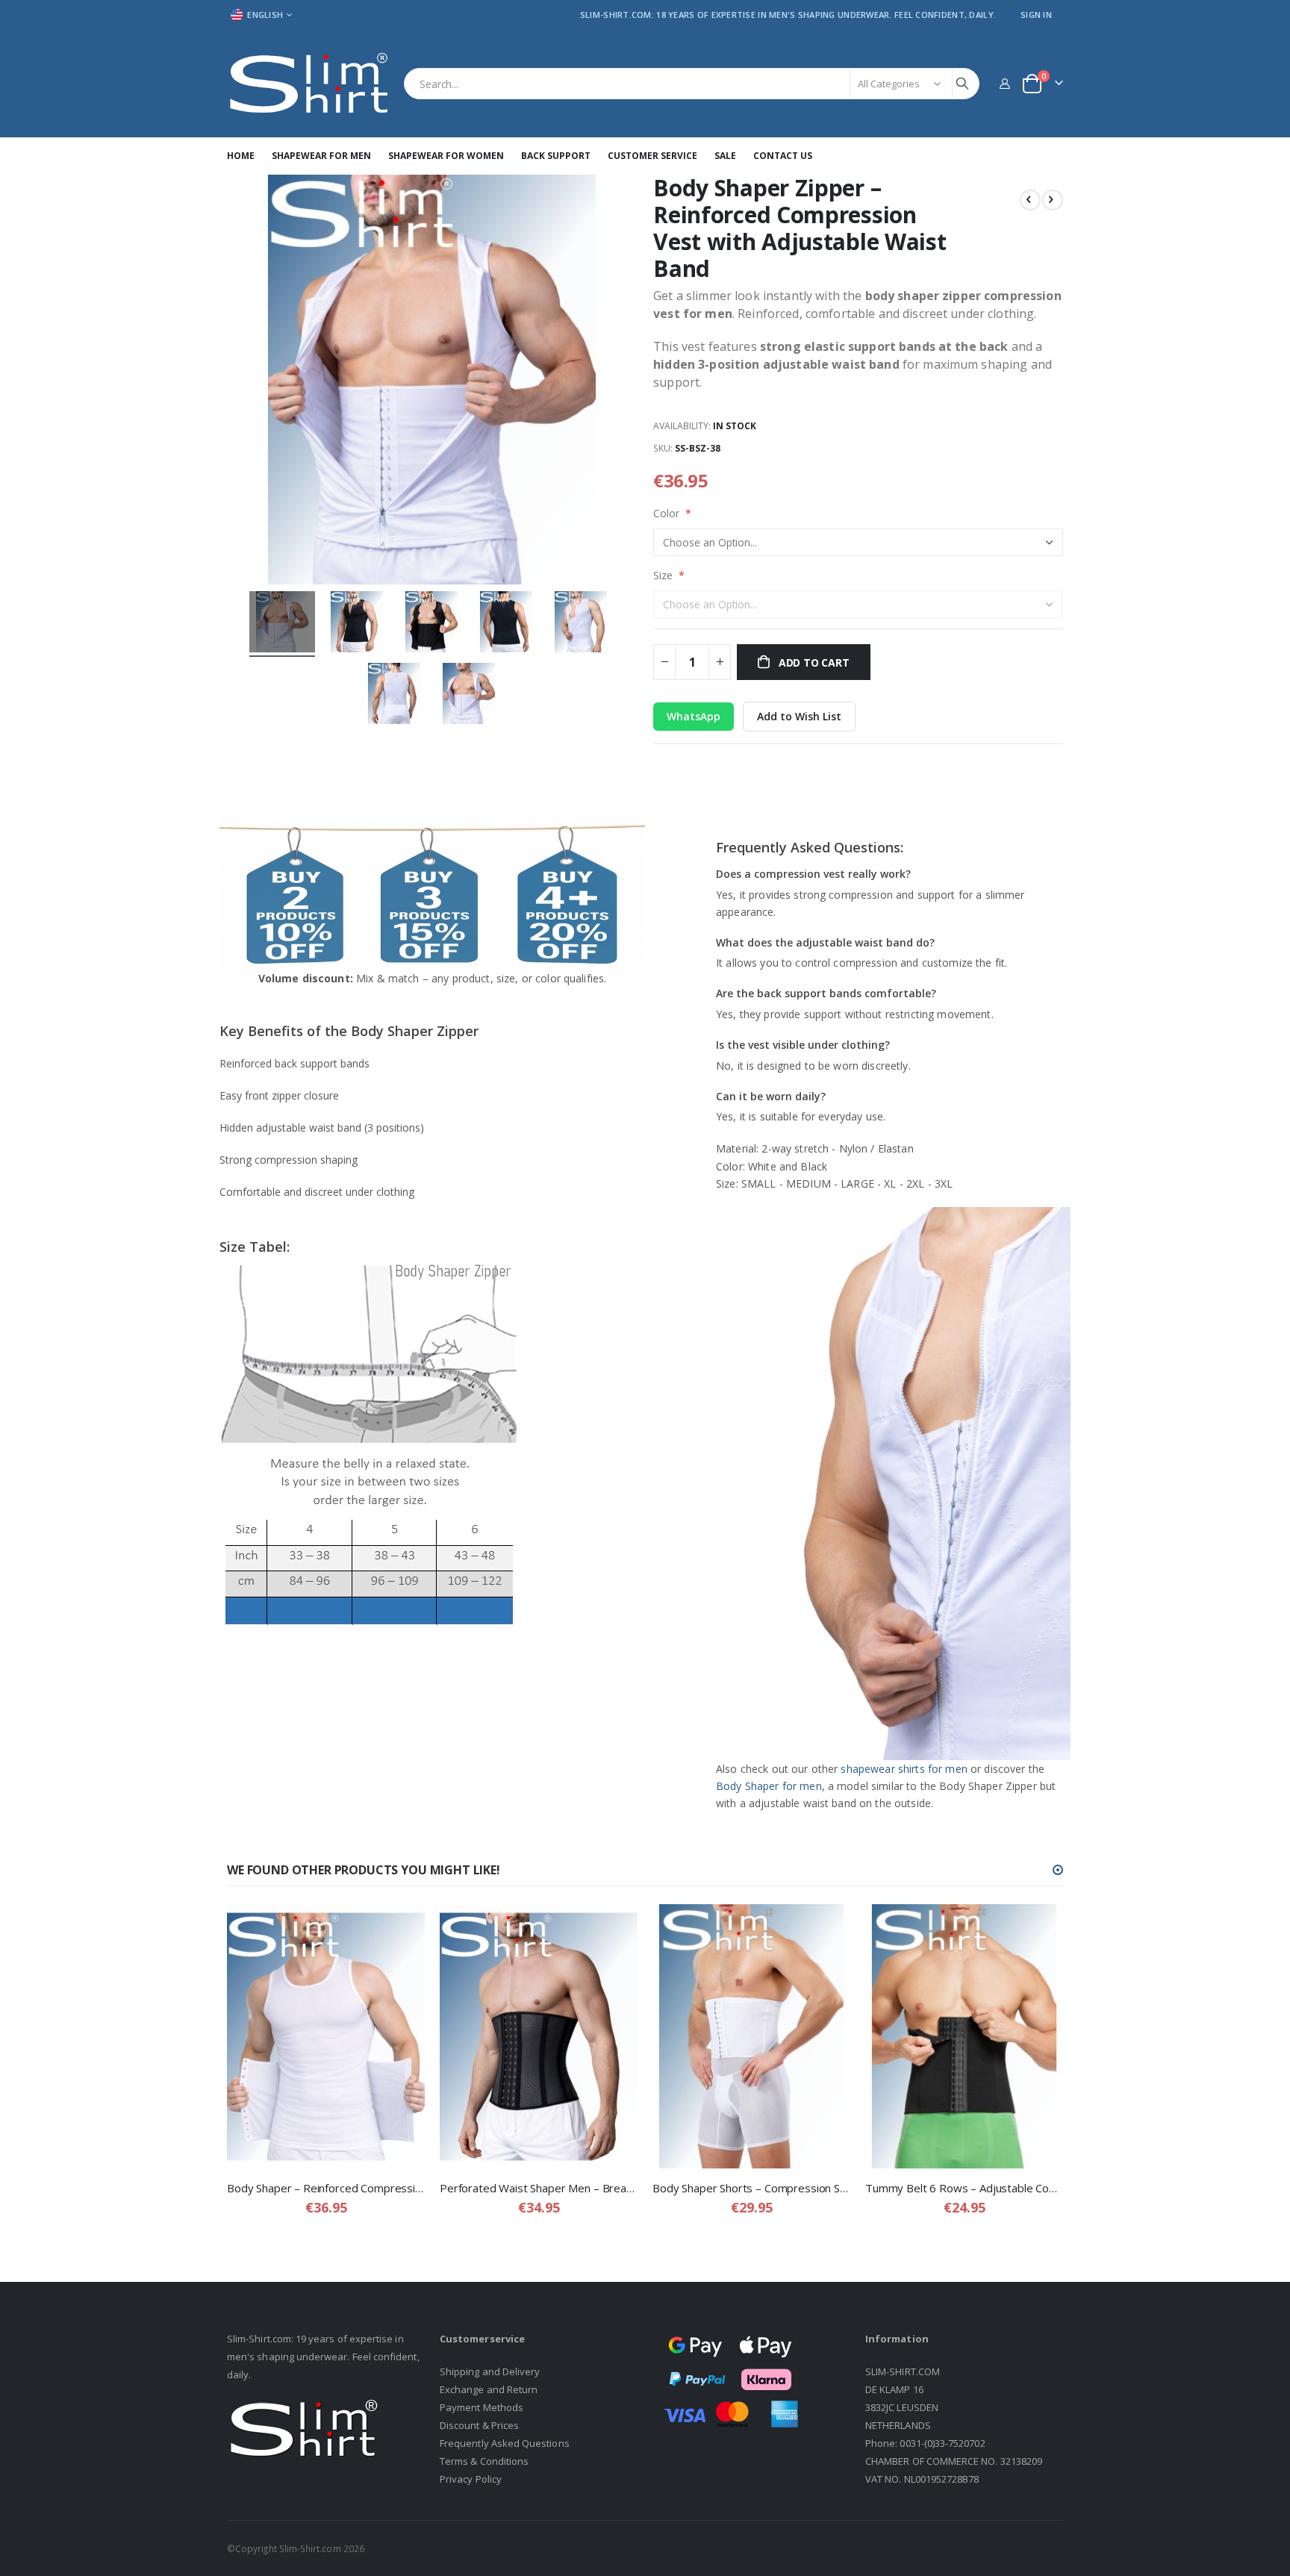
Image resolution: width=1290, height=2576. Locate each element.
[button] (1058, 1870)
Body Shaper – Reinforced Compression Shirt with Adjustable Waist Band (326, 2188)
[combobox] (692, 84)
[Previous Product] (1030, 200)
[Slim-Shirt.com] (310, 84)
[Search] (962, 84)
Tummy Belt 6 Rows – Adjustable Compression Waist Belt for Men (964, 2188)
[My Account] (1004, 83)
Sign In (1036, 15)
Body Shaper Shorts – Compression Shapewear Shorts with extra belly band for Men (751, 2188)
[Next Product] (1053, 200)
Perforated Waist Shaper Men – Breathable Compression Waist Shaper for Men (539, 2188)
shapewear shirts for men (904, 1769)
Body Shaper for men (769, 1786)
